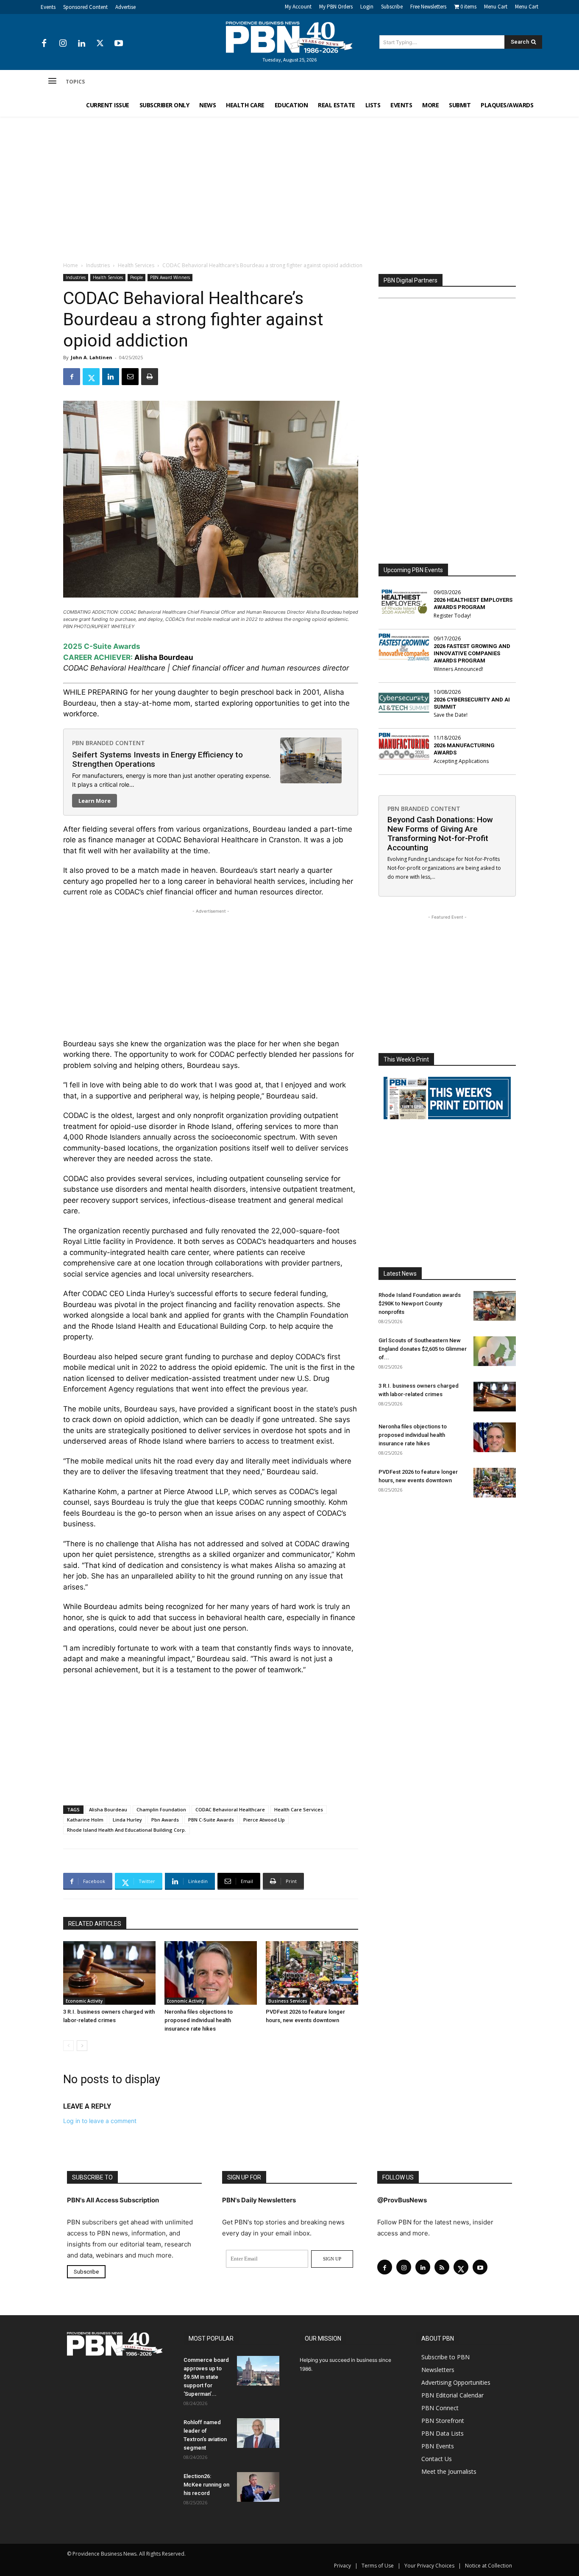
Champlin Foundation (161, 1809)
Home (71, 265)
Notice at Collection (489, 2566)
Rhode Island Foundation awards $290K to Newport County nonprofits (420, 1303)
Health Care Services (299, 1809)
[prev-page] (68, 2046)
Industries (98, 265)
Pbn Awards (165, 1820)
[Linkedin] (81, 44)
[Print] (150, 377)
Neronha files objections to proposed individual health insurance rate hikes (199, 2020)
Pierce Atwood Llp (264, 1820)
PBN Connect (440, 2408)
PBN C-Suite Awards (211, 1820)
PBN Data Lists (443, 2433)
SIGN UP (332, 2259)
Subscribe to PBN (445, 2357)
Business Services (288, 2001)
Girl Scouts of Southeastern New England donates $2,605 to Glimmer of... (423, 1349)
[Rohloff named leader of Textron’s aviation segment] (258, 2433)
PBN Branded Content (109, 743)
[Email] (130, 377)
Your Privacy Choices (429, 2566)
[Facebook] (44, 44)
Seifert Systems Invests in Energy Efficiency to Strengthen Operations (157, 759)
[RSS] (442, 2267)
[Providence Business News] (289, 37)
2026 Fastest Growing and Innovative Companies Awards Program (472, 653)
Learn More (95, 801)
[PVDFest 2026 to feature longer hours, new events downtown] (312, 1973)
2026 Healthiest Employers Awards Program (473, 603)
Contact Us (437, 2459)
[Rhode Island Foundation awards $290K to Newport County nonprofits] (495, 1306)
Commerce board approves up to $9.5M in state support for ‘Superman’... (206, 2377)
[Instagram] (63, 44)
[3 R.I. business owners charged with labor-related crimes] (109, 1973)
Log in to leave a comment (100, 2121)
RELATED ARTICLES (95, 1924)
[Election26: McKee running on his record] (258, 2487)
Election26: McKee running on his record (206, 2485)
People (136, 277)
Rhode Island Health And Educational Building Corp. (127, 1830)
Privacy (342, 2566)
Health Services (136, 265)
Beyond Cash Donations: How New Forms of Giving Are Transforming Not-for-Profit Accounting (440, 834)
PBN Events (438, 2446)
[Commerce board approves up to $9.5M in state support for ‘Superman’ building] (258, 2371)
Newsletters (438, 2370)
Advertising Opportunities (456, 2382)
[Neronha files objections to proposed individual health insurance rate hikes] (211, 1973)
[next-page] (82, 2046)
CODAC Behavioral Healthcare (230, 1809)
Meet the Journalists (449, 2471)
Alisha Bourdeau (108, 1809)
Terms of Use (378, 2566)
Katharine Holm (85, 1820)
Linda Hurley (127, 1820)
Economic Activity (84, 2001)
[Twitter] (100, 44)
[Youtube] (119, 44)
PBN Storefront (443, 2421)
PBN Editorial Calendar (452, 2395)
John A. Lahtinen (92, 357)
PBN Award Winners (170, 277)
